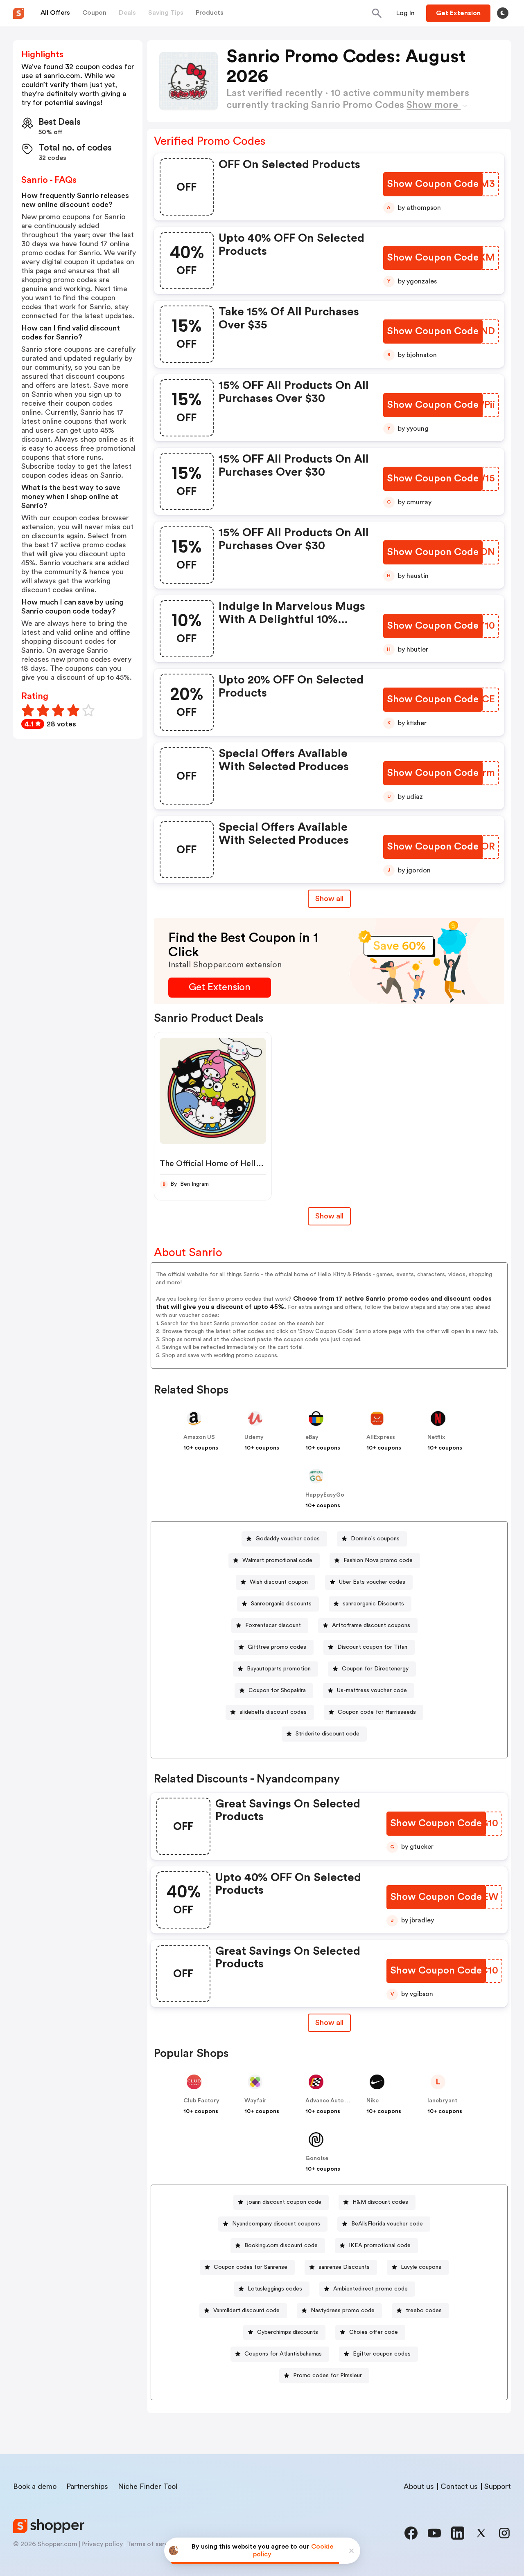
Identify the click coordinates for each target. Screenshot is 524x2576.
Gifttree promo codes (277, 1647)
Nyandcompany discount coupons (276, 2224)
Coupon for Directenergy (375, 1669)
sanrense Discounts (344, 2267)
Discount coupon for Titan (372, 1647)
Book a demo (35, 2486)
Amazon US (199, 1437)
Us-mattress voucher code (372, 1690)
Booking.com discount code (281, 2246)
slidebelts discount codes (273, 1712)
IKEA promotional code (380, 2246)
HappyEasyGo (325, 1495)
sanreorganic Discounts (373, 1604)
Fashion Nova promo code (378, 1560)
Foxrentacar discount (273, 1625)
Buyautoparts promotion (279, 1669)
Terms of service (152, 2544)
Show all (329, 899)
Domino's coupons (375, 1539)
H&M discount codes (380, 2202)
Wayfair (255, 2101)
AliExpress (381, 1437)
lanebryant (442, 2101)
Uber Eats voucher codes (372, 1582)
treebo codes (424, 2311)
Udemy (254, 1437)
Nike (373, 2101)
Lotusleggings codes (275, 2289)
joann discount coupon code (284, 2202)
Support (498, 2486)
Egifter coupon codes (382, 2354)
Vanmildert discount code (246, 2311)
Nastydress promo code (343, 2311)
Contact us (459, 2486)
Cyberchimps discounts (288, 2332)
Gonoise (317, 2158)
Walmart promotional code (277, 1560)
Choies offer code (374, 2332)
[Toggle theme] (503, 13)
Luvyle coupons (421, 2267)
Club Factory (201, 2101)
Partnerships (87, 2486)
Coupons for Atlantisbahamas (283, 2354)
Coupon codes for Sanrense (251, 2267)
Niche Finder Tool (148, 2486)
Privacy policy (102, 2544)
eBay (312, 1437)
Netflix (436, 1437)
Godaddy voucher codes (288, 1539)
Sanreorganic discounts (281, 1604)
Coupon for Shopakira (277, 1690)
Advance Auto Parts (332, 2101)
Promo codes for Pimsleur (327, 2376)
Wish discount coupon (279, 1582)
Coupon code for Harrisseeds (377, 1712)
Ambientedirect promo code (370, 2289)
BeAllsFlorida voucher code (387, 2224)
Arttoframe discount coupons (371, 1625)
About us (419, 2486)
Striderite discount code (327, 1734)
